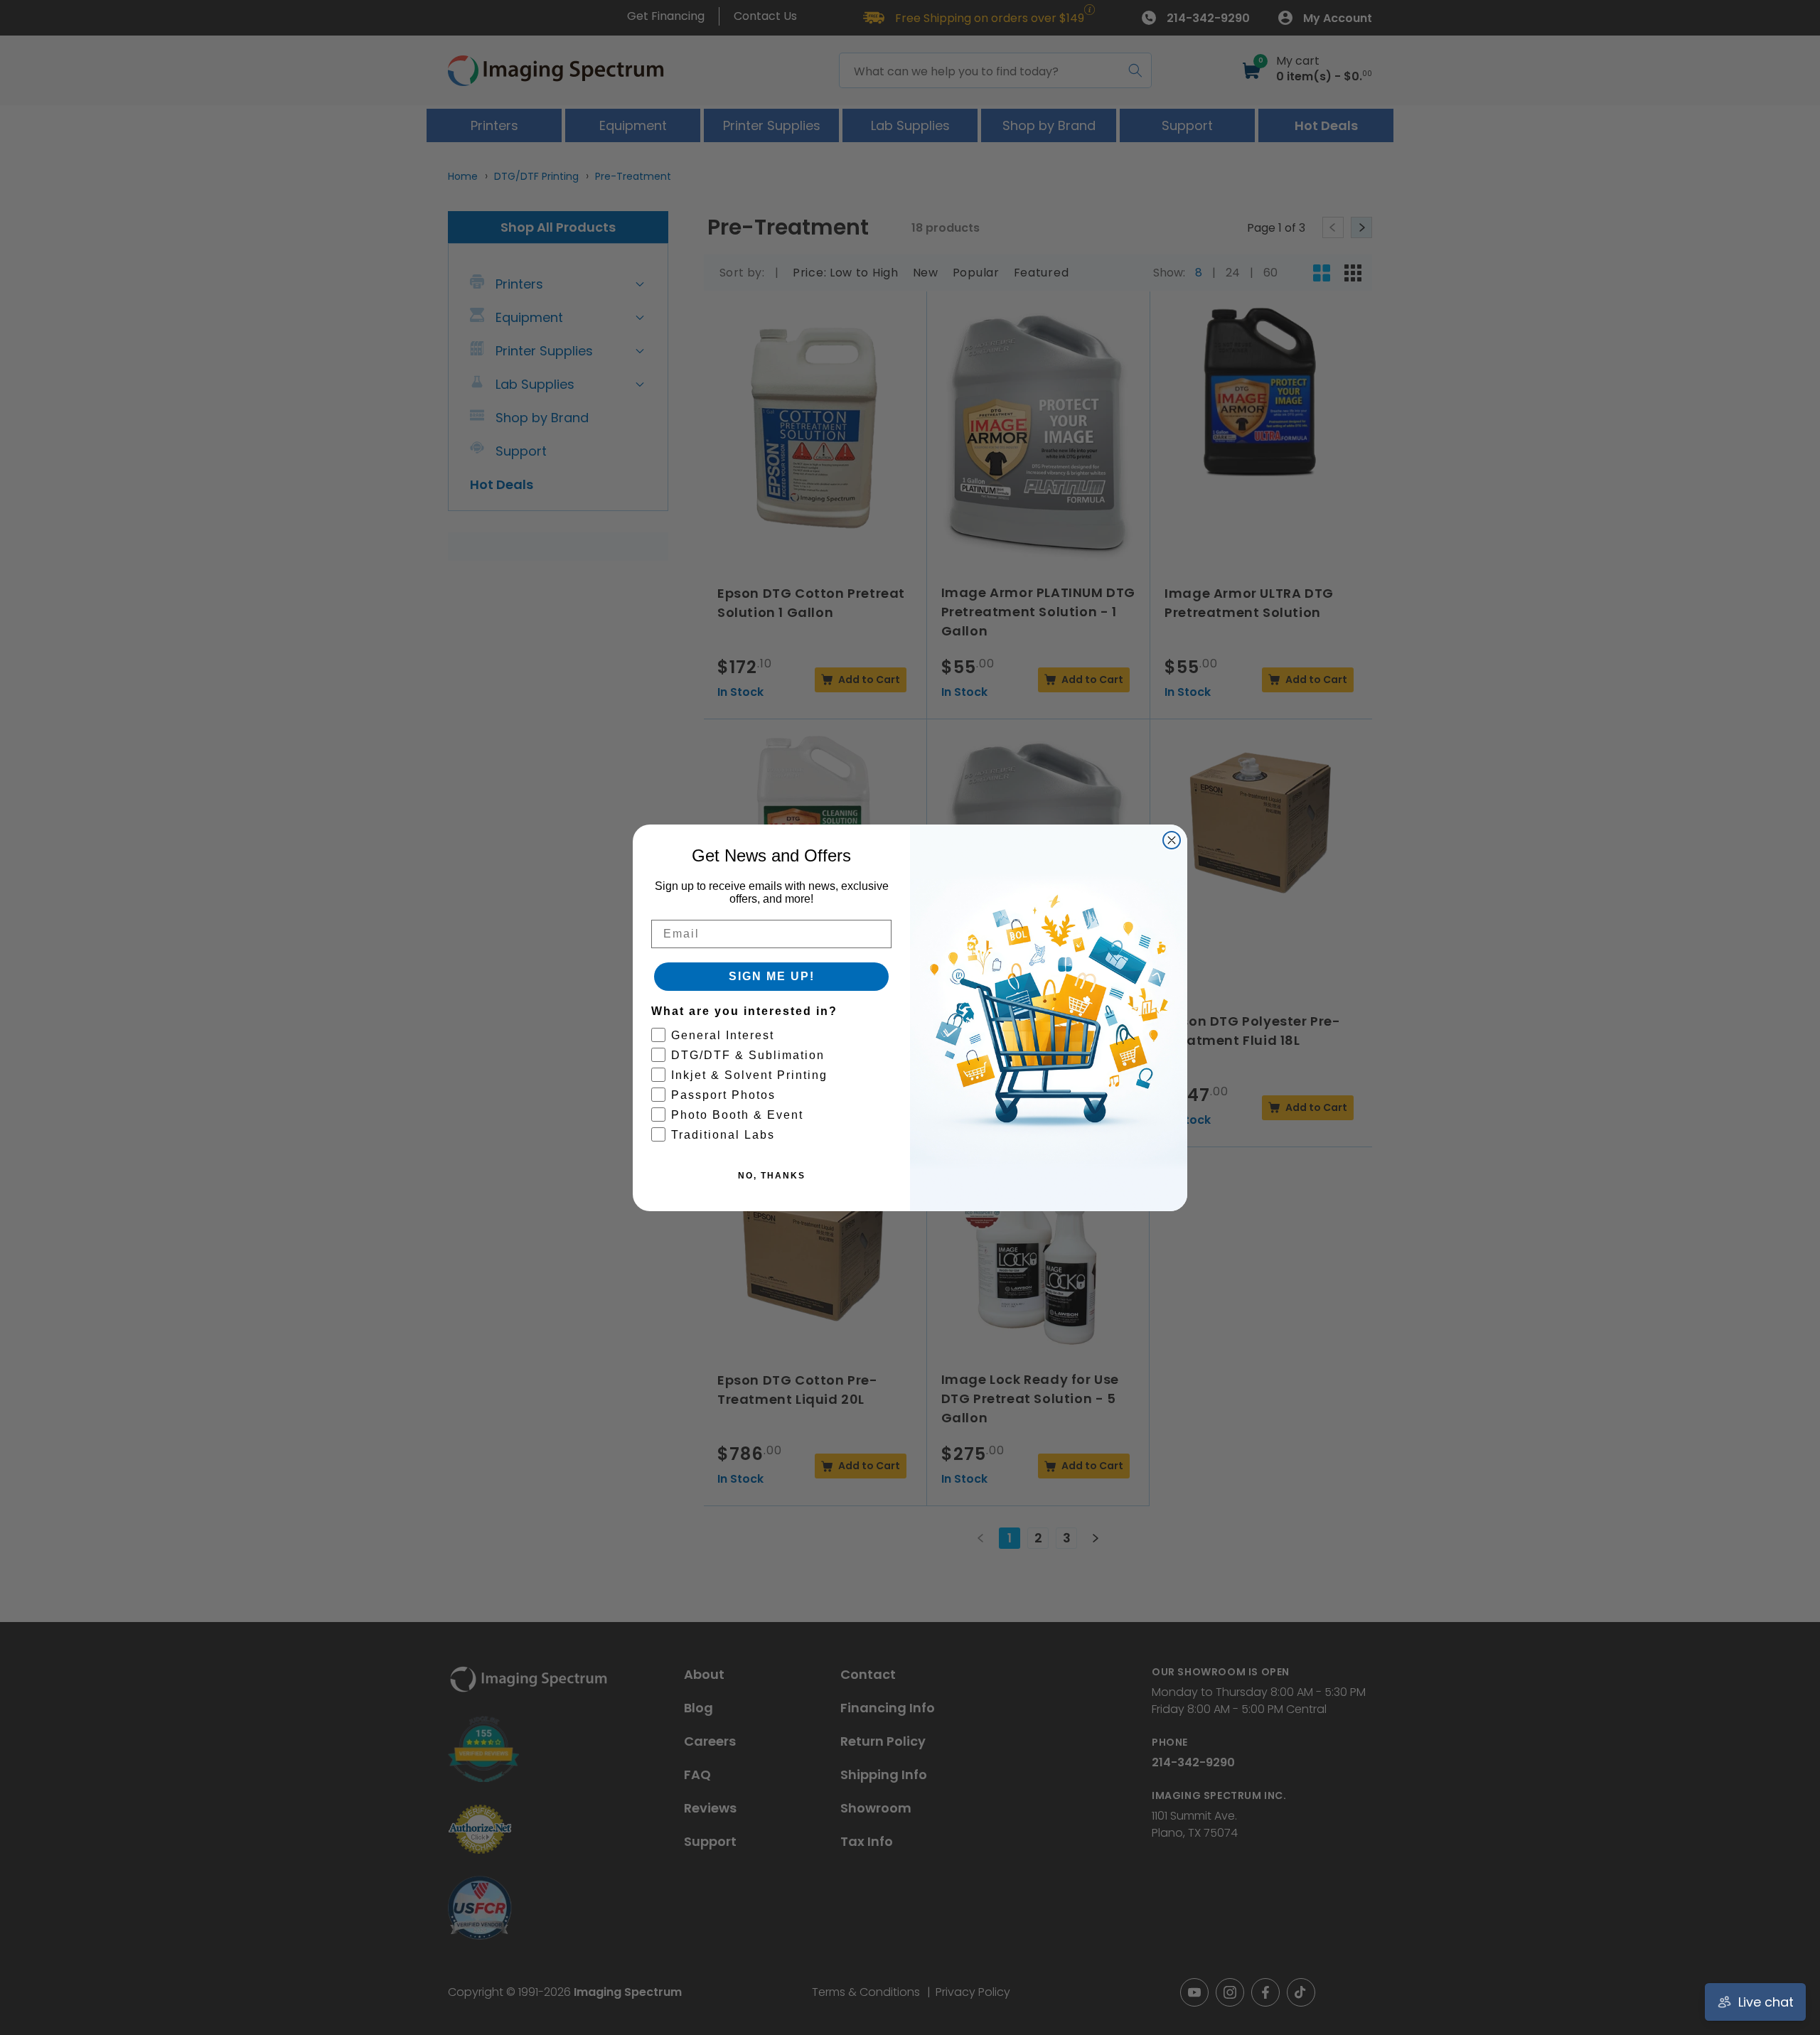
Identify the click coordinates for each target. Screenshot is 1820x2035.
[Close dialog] (1172, 840)
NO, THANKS (772, 1176)
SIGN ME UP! (772, 976)
